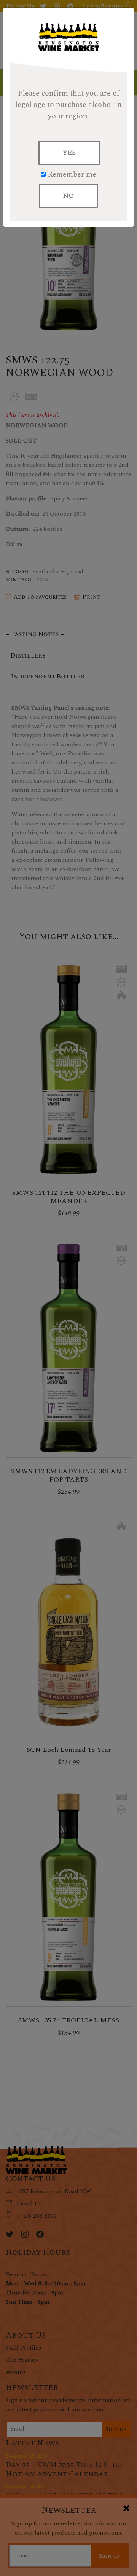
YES (69, 153)
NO (68, 196)
